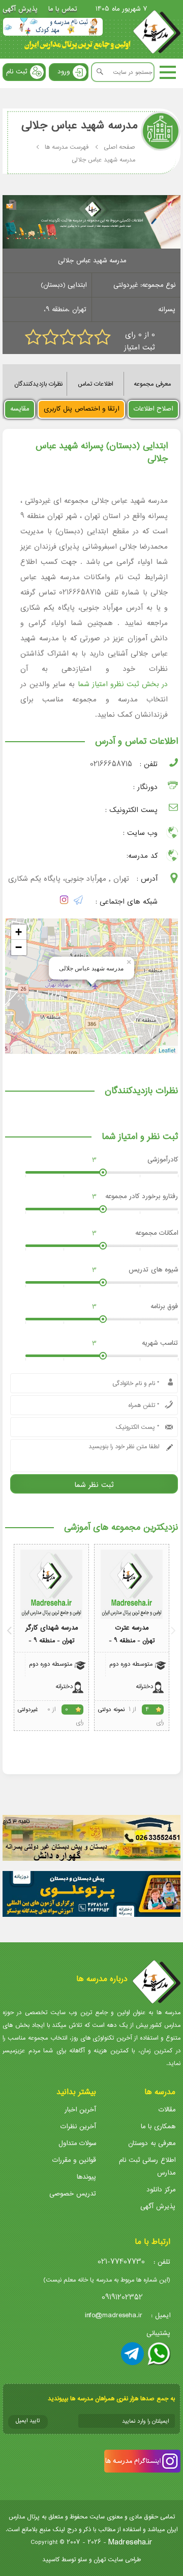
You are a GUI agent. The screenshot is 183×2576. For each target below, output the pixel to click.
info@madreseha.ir (114, 2315)
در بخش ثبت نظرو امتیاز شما (123, 684)
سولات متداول (77, 2143)
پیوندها (86, 2177)
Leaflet (167, 1050)
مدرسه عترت (132, 1628)
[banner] (53, 27)
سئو (82, 2559)
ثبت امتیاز (140, 348)
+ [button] (19, 932)
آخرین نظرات (78, 2126)
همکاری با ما (158, 2126)
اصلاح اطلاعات (153, 409)
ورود (64, 72)
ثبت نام (17, 72)
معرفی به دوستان (152, 2143)
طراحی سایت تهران (117, 2559)
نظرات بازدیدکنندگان (38, 384)
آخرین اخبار (80, 2110)
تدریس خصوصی (73, 2194)
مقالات (167, 2110)
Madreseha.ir (130, 2542)
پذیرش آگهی (20, 9)
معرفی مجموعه (152, 384)
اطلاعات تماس (95, 384)
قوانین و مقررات (74, 2160)
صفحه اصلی (119, 147)
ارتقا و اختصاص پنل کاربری (81, 409)
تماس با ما (63, 9)
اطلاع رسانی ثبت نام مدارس (147, 2166)
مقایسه (20, 409)
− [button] (19, 947)
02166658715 (111, 764)
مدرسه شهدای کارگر (52, 1628)
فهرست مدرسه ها (67, 147)
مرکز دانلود (161, 2190)
